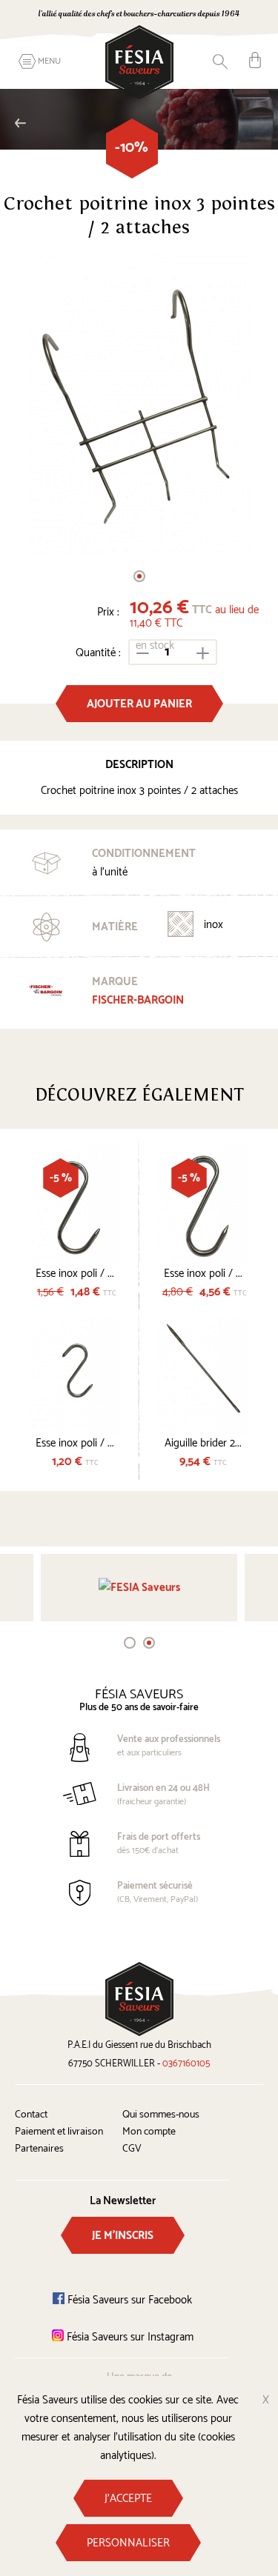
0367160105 (186, 2064)
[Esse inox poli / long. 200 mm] (203, 1204)
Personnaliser (128, 2543)
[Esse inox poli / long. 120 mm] (75, 1204)
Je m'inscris (123, 2236)
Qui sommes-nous (161, 2115)
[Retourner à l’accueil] (139, 62)
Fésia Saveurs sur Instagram (129, 2337)
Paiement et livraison (59, 2132)
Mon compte (149, 2132)
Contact (31, 2115)
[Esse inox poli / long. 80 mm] (75, 1374)
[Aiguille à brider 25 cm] (203, 1374)
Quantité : (98, 653)
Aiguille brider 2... (203, 1443)
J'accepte (128, 2499)
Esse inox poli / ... (75, 1274)
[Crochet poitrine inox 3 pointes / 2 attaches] (139, 404)
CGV (132, 2149)
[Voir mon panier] (255, 60)
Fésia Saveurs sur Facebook (128, 2300)
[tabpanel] (139, 404)
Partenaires (39, 2149)
